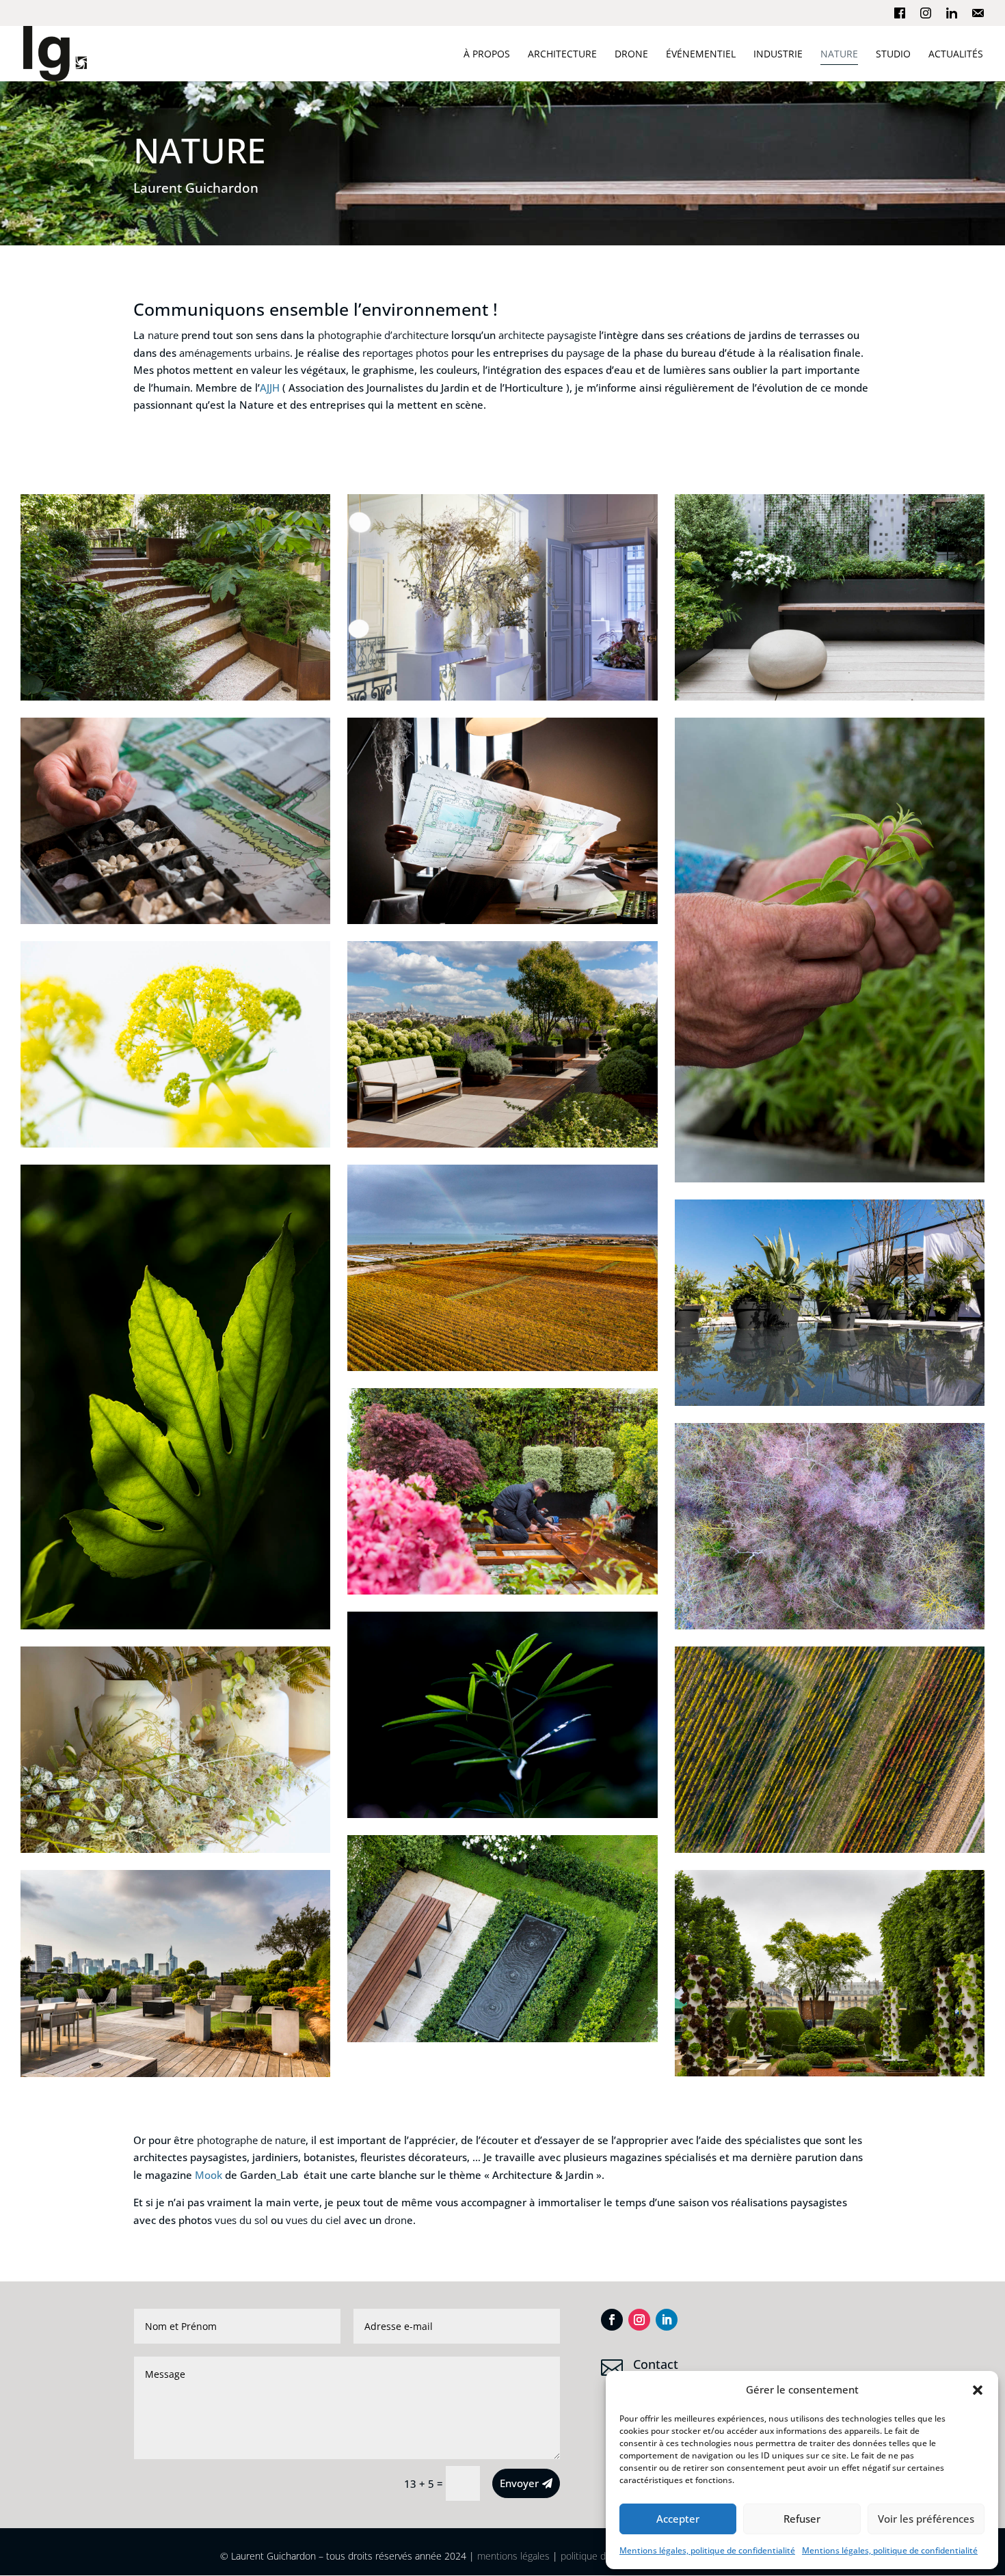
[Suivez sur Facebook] (612, 2320)
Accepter (678, 2519)
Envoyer (519, 2483)
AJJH (270, 388)
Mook (209, 2175)
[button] (978, 2390)
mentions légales (513, 2556)
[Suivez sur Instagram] (639, 2320)
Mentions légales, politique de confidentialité (707, 2550)
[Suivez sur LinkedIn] (667, 2320)
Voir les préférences (926, 2519)
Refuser (802, 2519)
